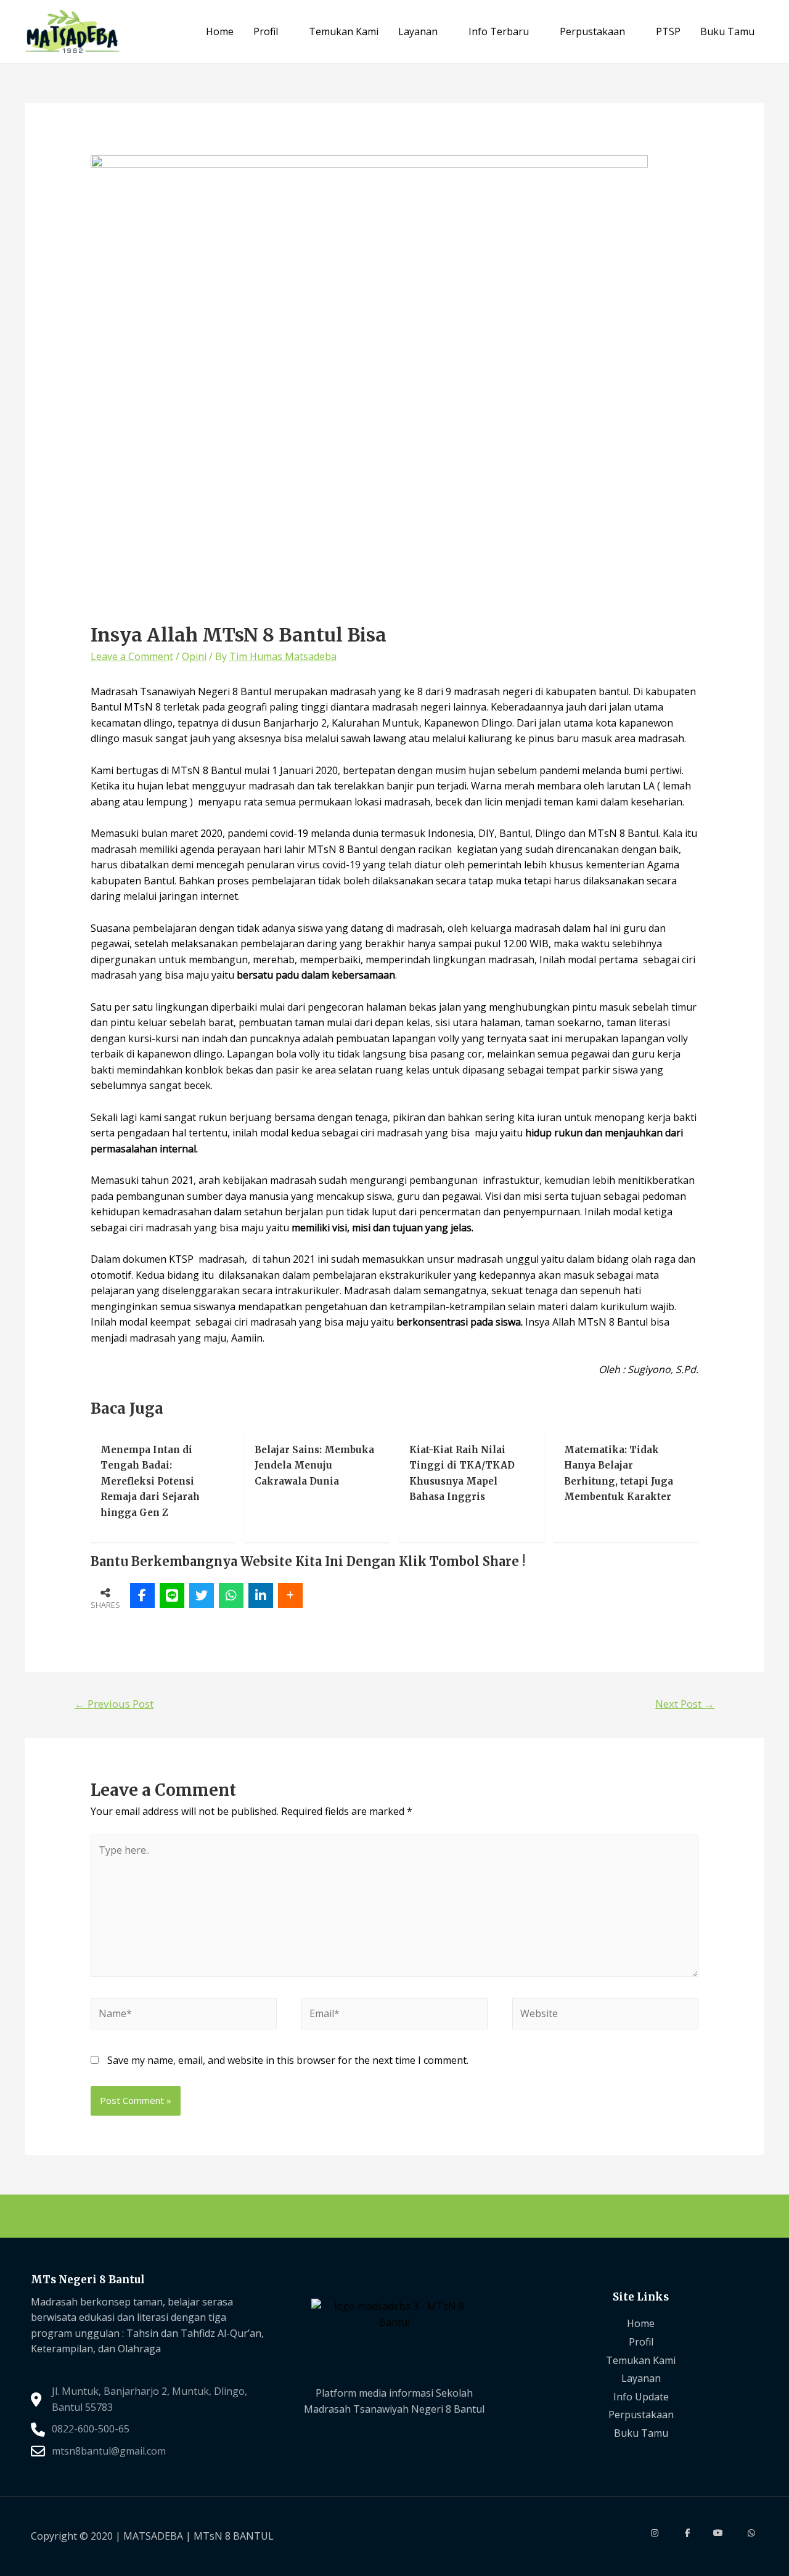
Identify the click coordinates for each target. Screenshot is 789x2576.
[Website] (605, 2016)
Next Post (685, 1704)
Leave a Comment (132, 656)
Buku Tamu (727, 31)
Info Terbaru (499, 31)
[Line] (172, 1596)
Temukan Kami (344, 31)
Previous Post (114, 1704)
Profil (266, 31)
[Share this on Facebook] (142, 1596)
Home (220, 31)
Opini (194, 656)
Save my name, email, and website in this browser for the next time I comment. (288, 2060)
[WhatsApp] (231, 1596)
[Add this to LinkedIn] (261, 1596)
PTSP (668, 31)
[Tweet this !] (202, 1596)
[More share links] (290, 1596)
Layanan (418, 31)
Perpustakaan (592, 31)
